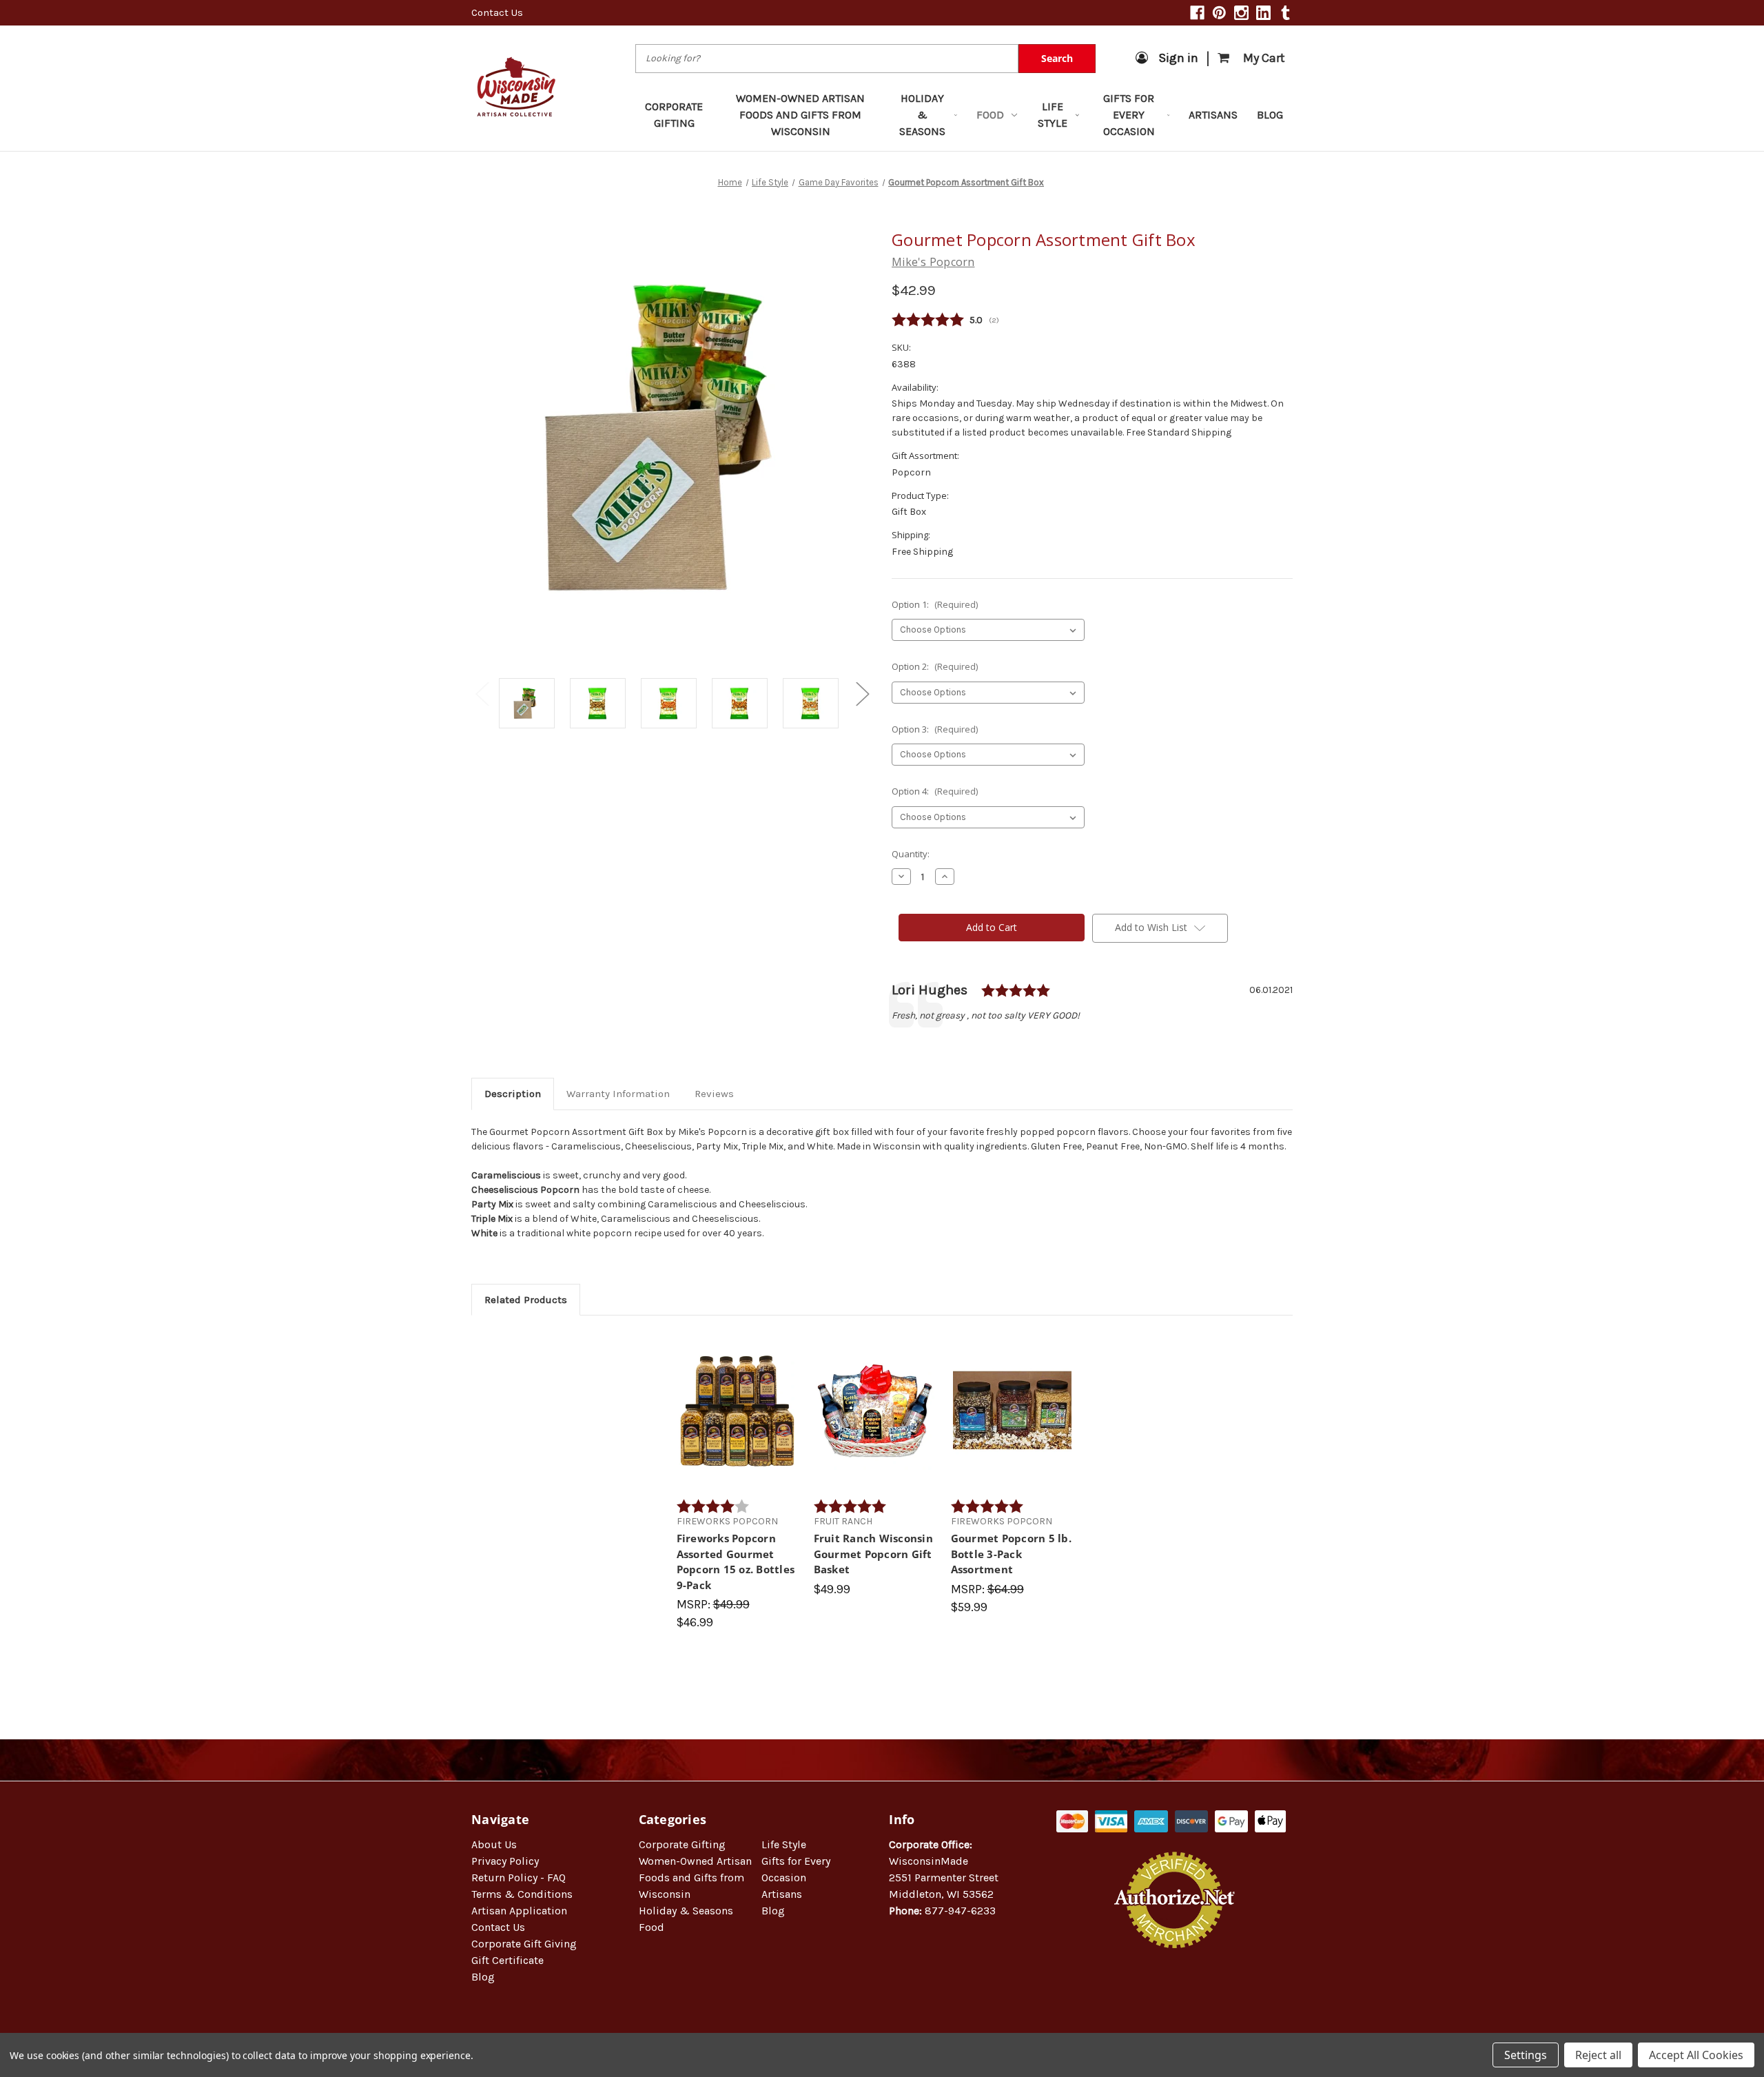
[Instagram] (1241, 13)
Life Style (1053, 115)
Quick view (738, 1398)
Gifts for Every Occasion (1129, 115)
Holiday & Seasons (922, 115)
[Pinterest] (1219, 13)
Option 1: (935, 604)
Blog (1270, 115)
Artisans (1213, 115)
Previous (482, 693)
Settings (1526, 2055)
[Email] (922, 1045)
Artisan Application (519, 1911)
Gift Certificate (507, 1960)
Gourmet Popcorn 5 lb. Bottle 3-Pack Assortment (1011, 1554)
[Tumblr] (1285, 13)
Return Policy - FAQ (519, 1878)
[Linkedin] (1263, 13)
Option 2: (935, 666)
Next (862, 693)
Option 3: (935, 729)
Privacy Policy (505, 1861)
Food (990, 115)
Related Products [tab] (526, 1300)
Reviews (714, 1094)
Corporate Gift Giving (524, 1944)
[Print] (945, 1045)
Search (1057, 58)
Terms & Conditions (522, 1894)
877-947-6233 (960, 1911)
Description (513, 1094)
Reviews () (1092, 320)
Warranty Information (618, 1094)
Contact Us (497, 12)
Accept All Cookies (1696, 2055)
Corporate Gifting (674, 115)
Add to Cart (738, 1422)
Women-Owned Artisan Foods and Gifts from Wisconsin (800, 115)
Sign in (1178, 58)
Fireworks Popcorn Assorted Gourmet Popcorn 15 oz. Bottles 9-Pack (736, 1562)
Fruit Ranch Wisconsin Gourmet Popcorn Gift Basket (873, 1554)
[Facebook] (1197, 13)
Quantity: (911, 854)
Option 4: (935, 791)
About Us (494, 1844)
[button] (1175, 1993)
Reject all (1598, 2055)
